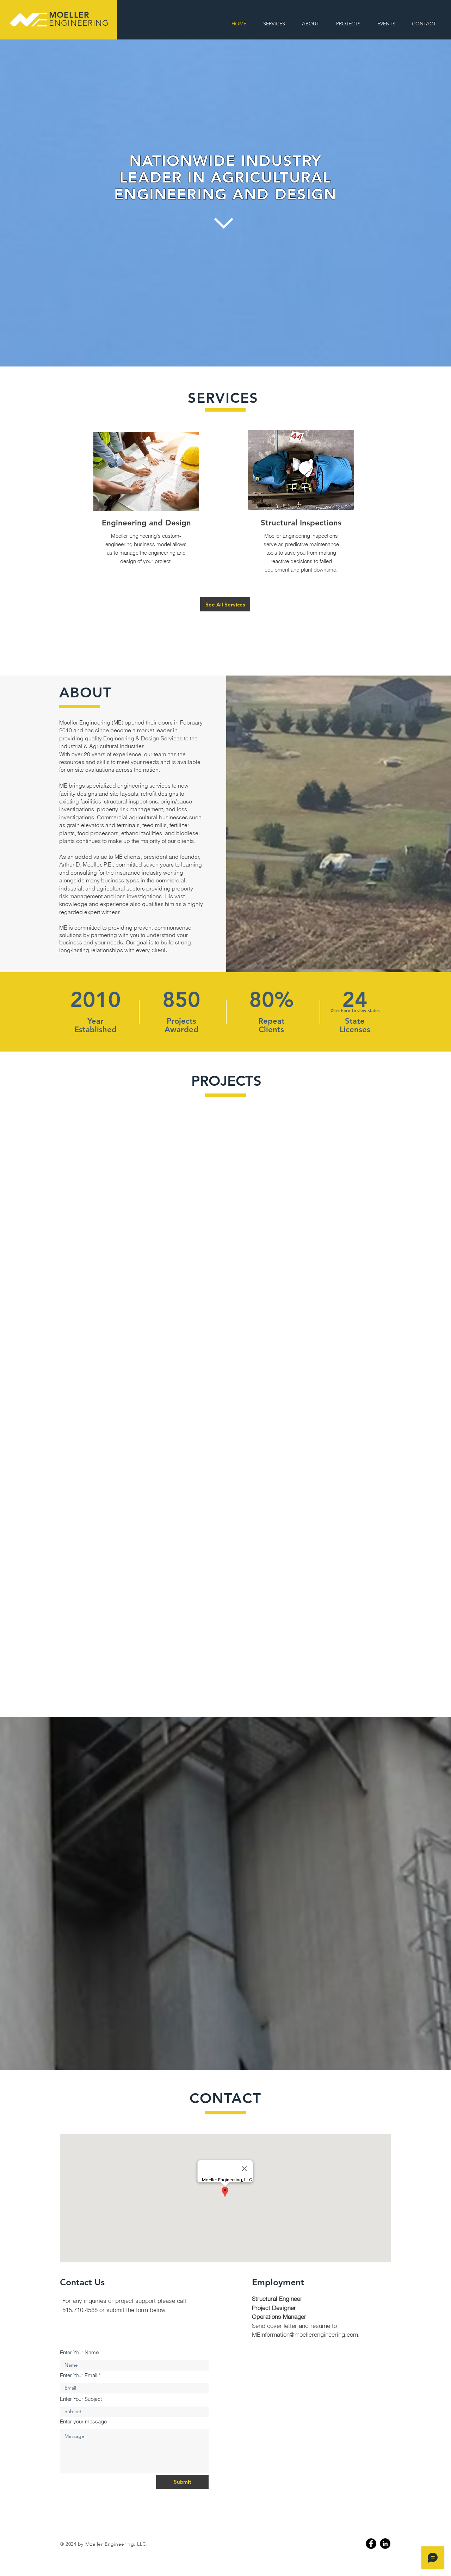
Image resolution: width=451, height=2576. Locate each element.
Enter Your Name (79, 2352)
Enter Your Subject (81, 2399)
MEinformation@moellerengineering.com (305, 2334)
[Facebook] (371, 2544)
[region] (131, 472)
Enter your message (83, 2421)
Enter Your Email (79, 2375)
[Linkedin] (385, 2544)
